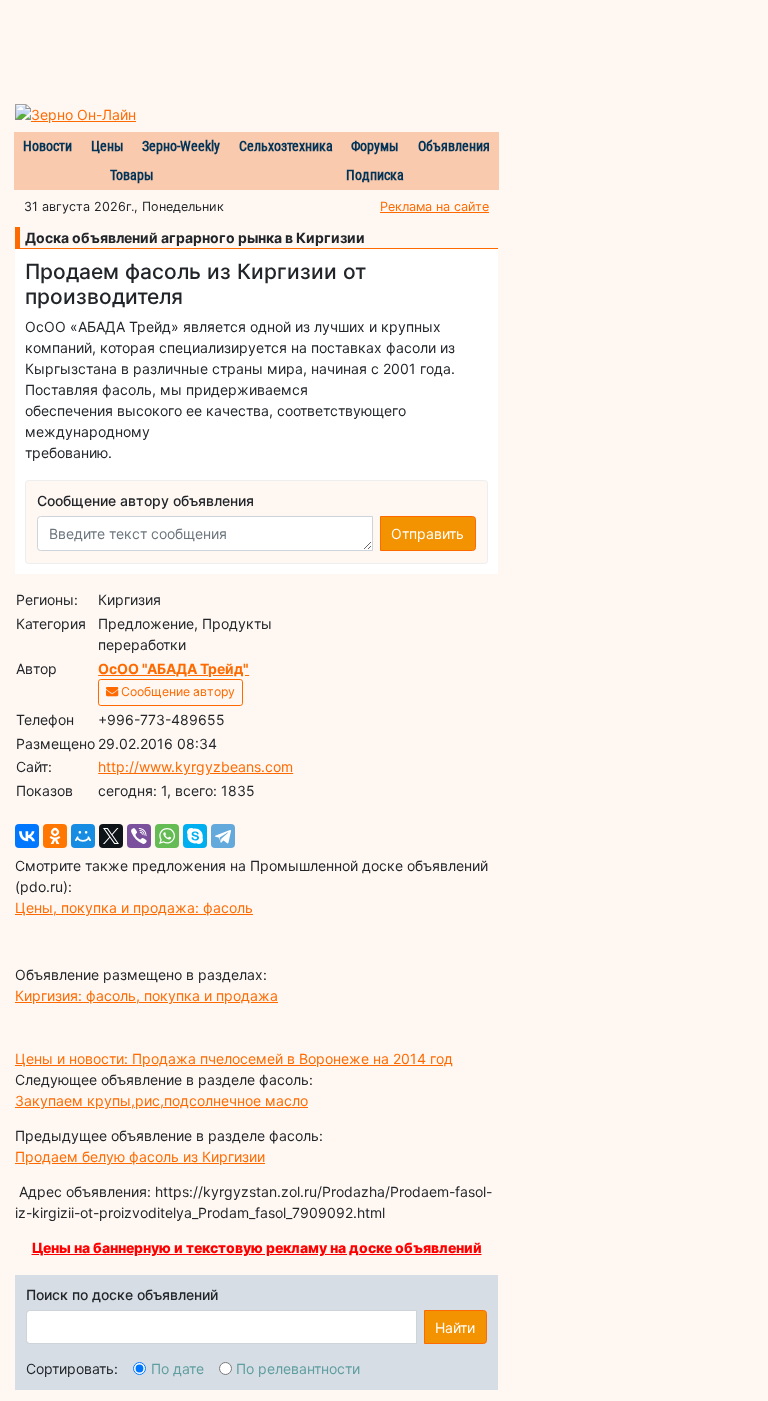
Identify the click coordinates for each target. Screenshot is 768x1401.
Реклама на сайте (434, 206)
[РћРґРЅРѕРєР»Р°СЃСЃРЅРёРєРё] (55, 836)
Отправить (427, 533)
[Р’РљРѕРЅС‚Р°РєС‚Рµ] (27, 836)
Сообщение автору (176, 691)
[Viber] (139, 836)
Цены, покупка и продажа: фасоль (134, 907)
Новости (47, 146)
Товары (132, 175)
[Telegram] (223, 836)
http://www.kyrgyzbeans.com (195, 766)
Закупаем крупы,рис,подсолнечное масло (161, 1100)
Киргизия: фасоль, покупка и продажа (146, 995)
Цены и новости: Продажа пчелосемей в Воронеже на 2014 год (234, 1058)
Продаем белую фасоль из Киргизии (140, 1156)
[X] (111, 836)
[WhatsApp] (167, 836)
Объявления (454, 146)
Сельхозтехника (286, 146)
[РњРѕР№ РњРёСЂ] (83, 836)
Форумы (375, 146)
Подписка (375, 175)
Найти (455, 1327)
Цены (107, 146)
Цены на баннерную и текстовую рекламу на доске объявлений (257, 1247)
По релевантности (298, 1368)
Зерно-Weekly (181, 146)
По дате (177, 1368)
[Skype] (195, 836)
